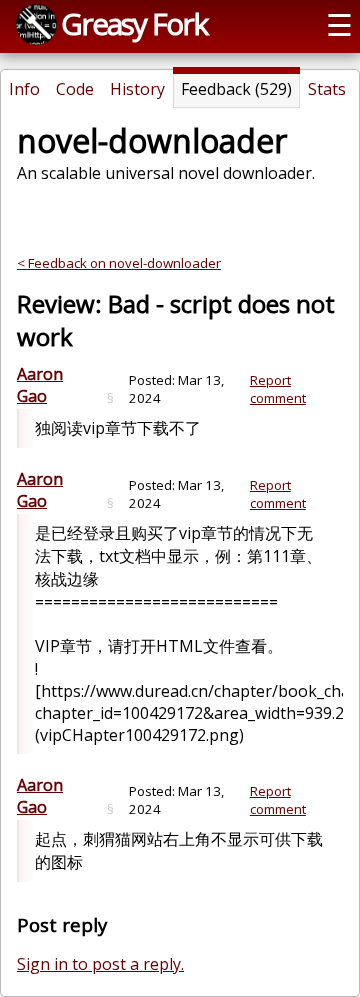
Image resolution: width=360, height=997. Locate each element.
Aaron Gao (40, 385)
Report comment (278, 389)
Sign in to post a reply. (100, 964)
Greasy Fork (134, 23)
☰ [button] (339, 24)
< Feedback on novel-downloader (119, 263)
